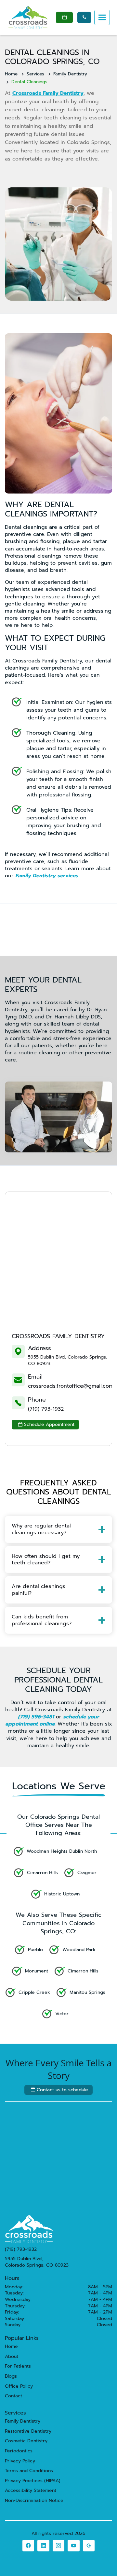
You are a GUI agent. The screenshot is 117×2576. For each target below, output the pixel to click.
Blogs (11, 2376)
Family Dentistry (70, 74)
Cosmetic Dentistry (26, 2441)
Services (35, 74)
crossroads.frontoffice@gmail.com (71, 1386)
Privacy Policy (20, 2461)
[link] (28, 2546)
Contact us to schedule (60, 2090)
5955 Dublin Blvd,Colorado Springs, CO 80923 (37, 2262)
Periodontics (19, 2451)
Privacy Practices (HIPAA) (33, 2481)
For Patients (18, 2366)
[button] (102, 17)
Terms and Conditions (29, 2471)
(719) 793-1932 (46, 1409)
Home (11, 74)
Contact (13, 2396)
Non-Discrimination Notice (34, 2501)
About (12, 2357)
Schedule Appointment (46, 1424)
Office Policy (19, 2386)
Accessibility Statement (31, 2491)
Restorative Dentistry (28, 2431)
